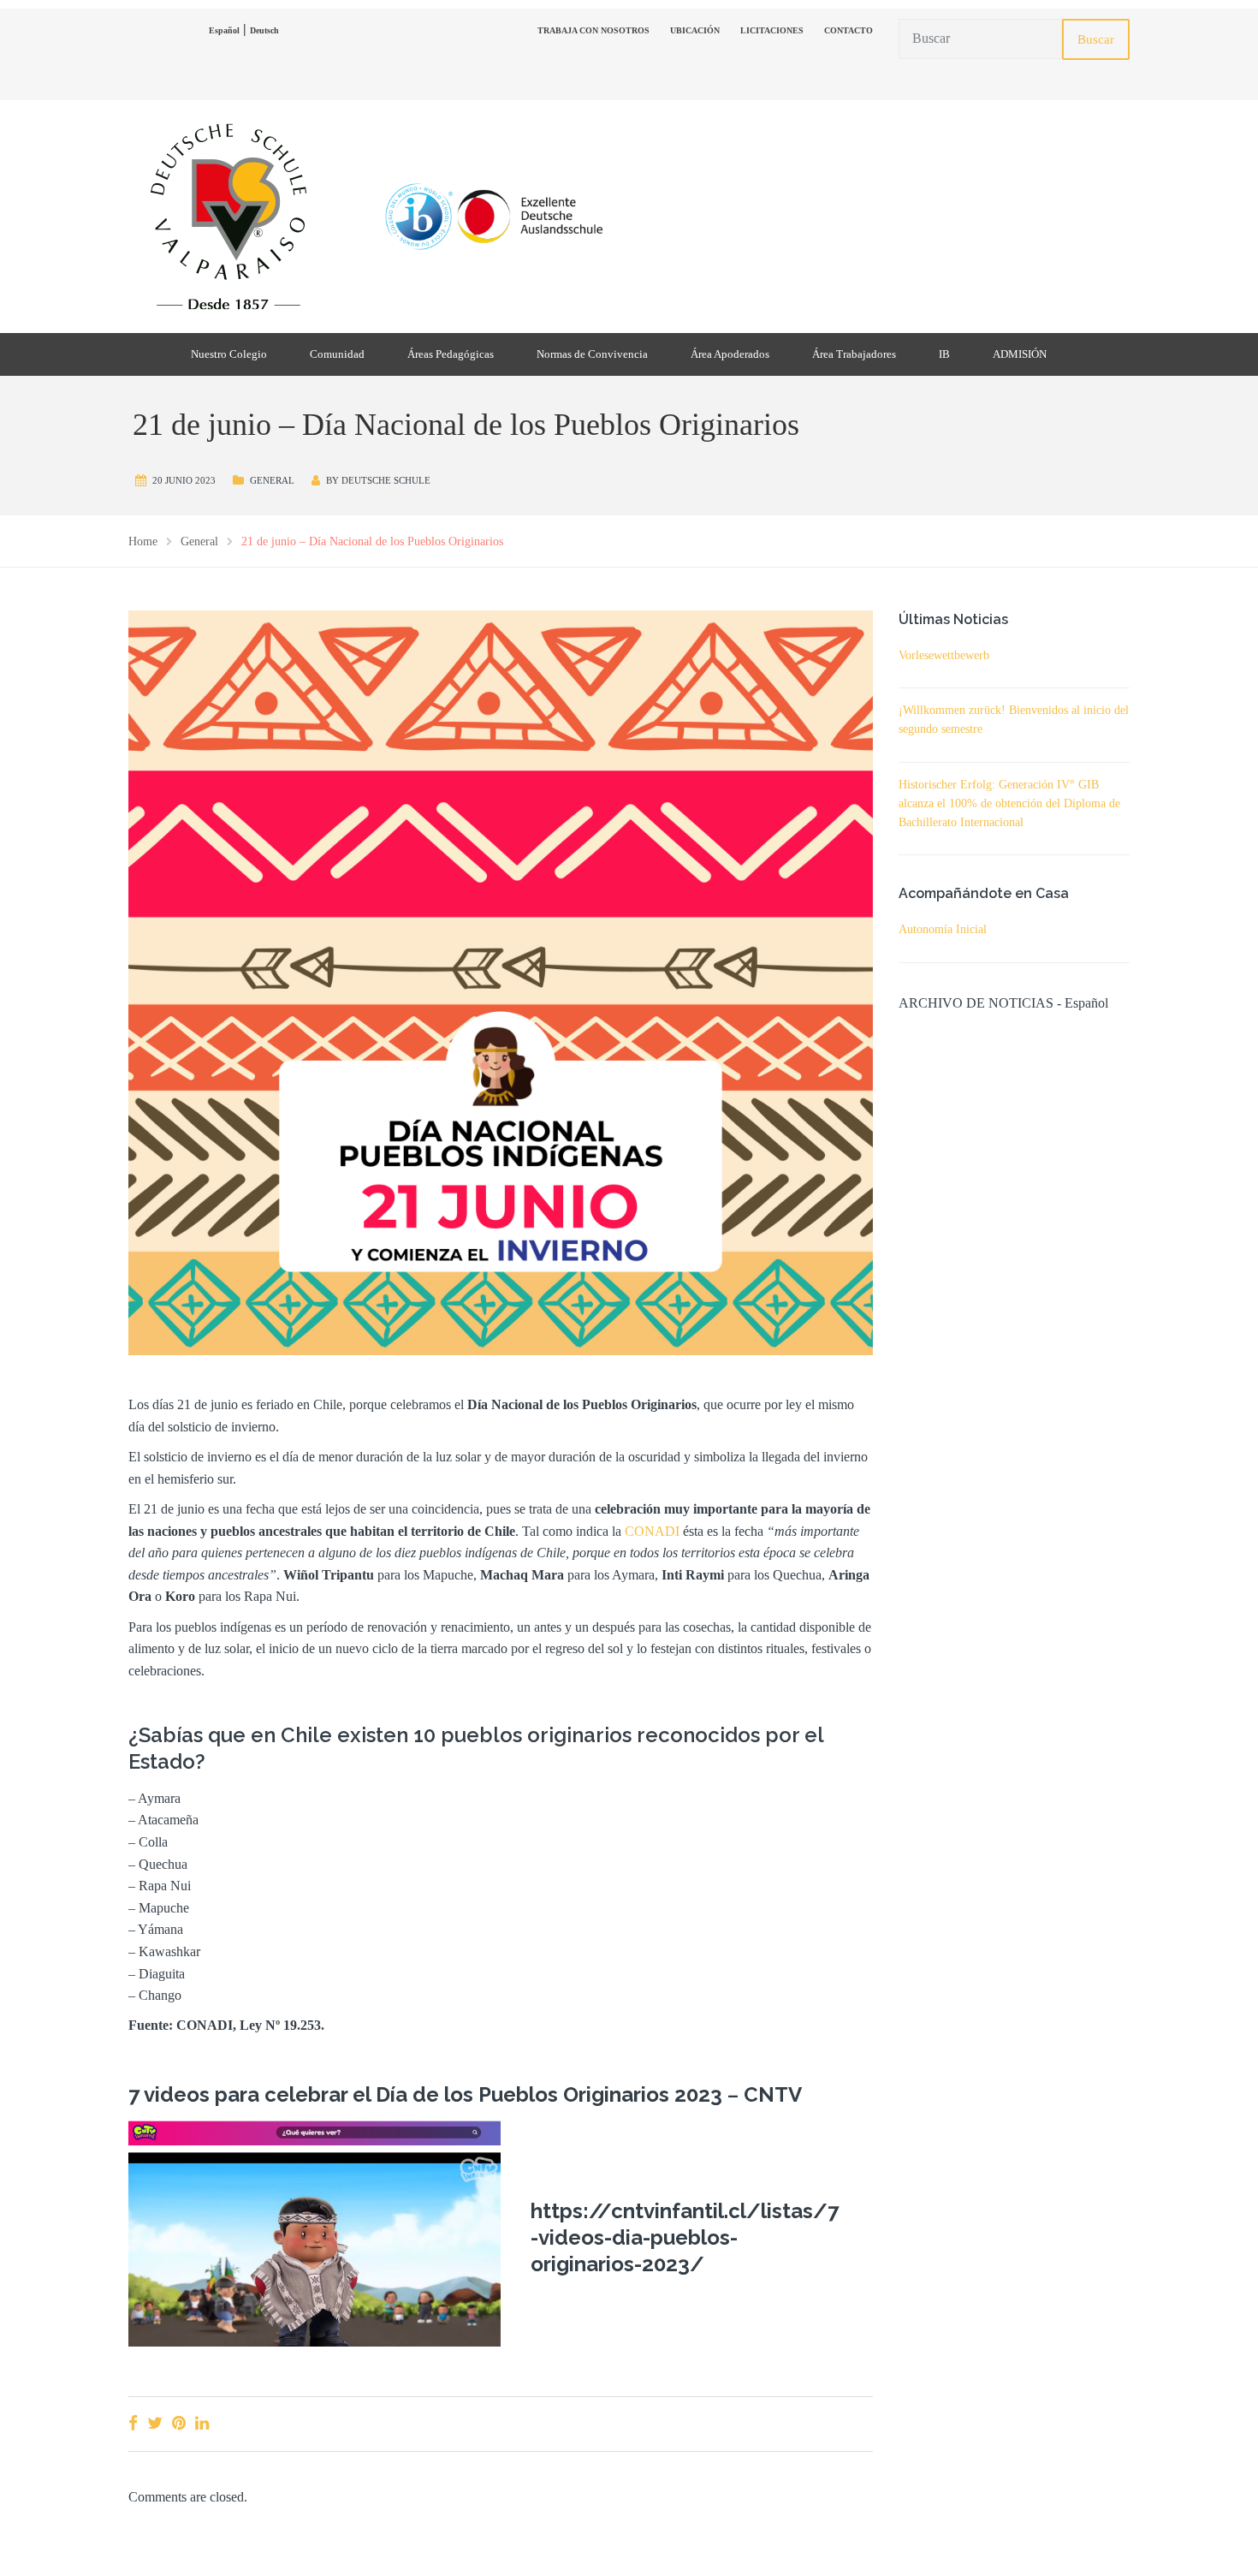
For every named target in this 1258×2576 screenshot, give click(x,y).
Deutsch (264, 30)
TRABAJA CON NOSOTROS (593, 30)
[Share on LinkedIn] (202, 2423)
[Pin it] (179, 2423)
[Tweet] (155, 2423)
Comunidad (337, 354)
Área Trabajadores (854, 354)
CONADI (652, 1531)
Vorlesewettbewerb (944, 655)
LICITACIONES (772, 30)
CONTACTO (849, 30)
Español (224, 30)
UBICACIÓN (695, 30)
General (272, 480)
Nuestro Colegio (229, 354)
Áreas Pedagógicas (451, 354)
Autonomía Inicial (943, 929)
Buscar (1096, 39)
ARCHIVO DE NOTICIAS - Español (1003, 1003)
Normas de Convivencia (592, 354)
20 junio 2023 (184, 480)
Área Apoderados (730, 354)
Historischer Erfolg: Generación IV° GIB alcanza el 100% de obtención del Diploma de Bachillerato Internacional (1009, 803)
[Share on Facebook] (133, 2423)
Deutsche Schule (386, 480)
